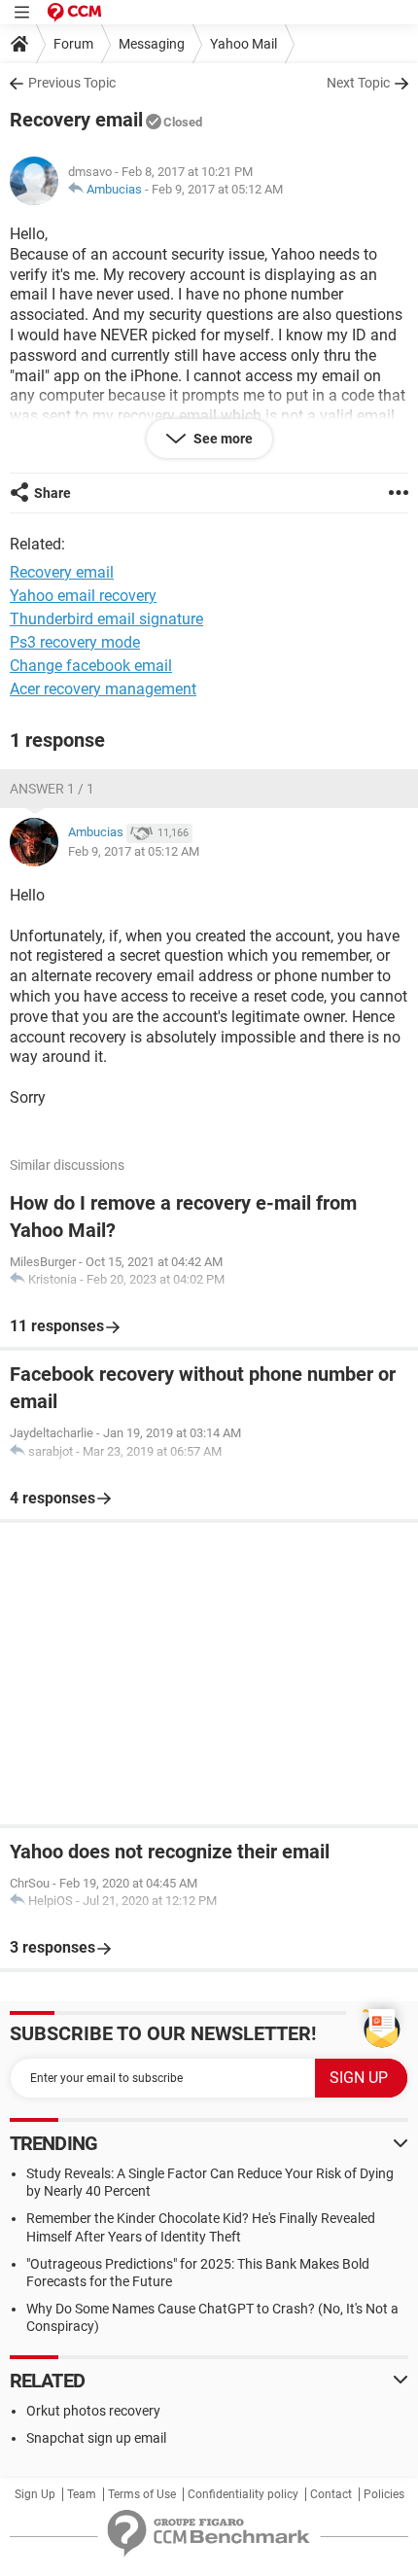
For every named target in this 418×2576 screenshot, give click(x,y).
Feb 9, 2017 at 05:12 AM (217, 189)
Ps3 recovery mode (75, 642)
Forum (73, 44)
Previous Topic (72, 83)
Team (82, 2494)
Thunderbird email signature (106, 619)
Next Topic (358, 83)
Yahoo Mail (244, 44)
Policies (384, 2494)
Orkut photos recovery (93, 2411)
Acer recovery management (103, 689)
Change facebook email (91, 666)
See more (222, 439)
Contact (331, 2494)
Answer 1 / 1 (52, 789)
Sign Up (35, 2494)
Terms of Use (142, 2494)
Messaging (152, 44)
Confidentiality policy (243, 2494)
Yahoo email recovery (83, 596)
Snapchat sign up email (96, 2438)
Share (52, 493)
